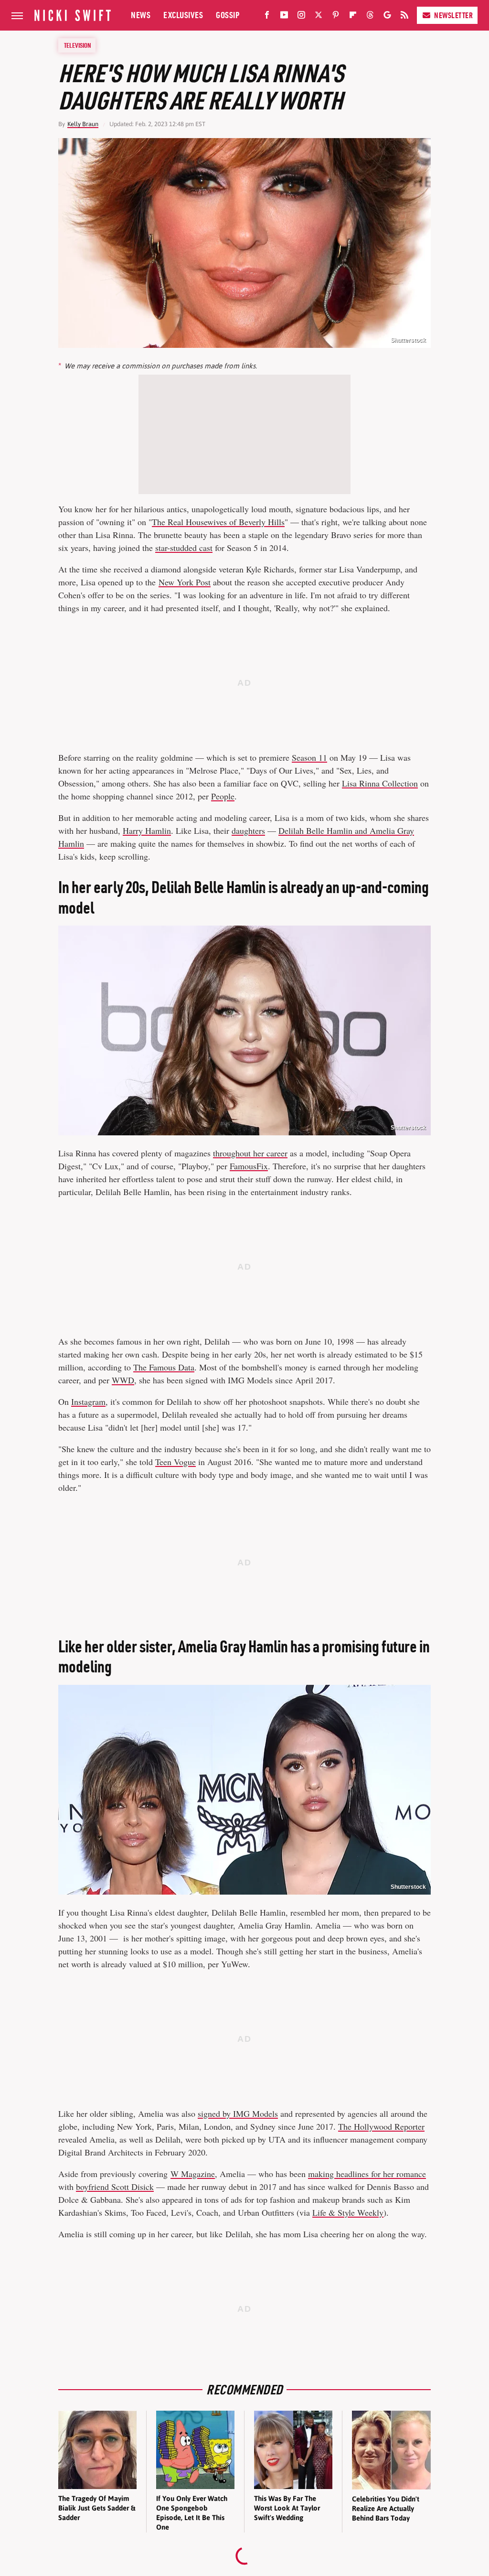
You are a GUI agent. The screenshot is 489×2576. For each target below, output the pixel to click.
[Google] (387, 17)
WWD (123, 1380)
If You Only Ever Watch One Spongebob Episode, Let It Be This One (192, 2513)
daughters (248, 830)
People (223, 796)
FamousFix (249, 1166)
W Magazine (193, 2174)
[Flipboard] (353, 17)
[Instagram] (301, 17)
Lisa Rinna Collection (380, 783)
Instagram (88, 1401)
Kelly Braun (83, 124)
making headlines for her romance (367, 2174)
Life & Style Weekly (348, 2212)
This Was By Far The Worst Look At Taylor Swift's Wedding (287, 2508)
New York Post (185, 582)
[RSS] (404, 17)
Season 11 (309, 757)
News (141, 15)
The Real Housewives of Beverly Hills (218, 522)
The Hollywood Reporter (381, 2126)
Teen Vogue (175, 1462)
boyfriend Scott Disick (115, 2187)
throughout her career (250, 1153)
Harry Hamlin (147, 830)
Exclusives (183, 15)
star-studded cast (184, 548)
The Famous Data (164, 1367)
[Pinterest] (336, 17)
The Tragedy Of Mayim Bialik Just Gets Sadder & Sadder (97, 2508)
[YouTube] (284, 17)
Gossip (228, 15)
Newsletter (453, 15)
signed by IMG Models (238, 2113)
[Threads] (370, 17)
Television (77, 45)
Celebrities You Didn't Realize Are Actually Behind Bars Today (386, 2509)
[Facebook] (267, 17)
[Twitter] (319, 17)
